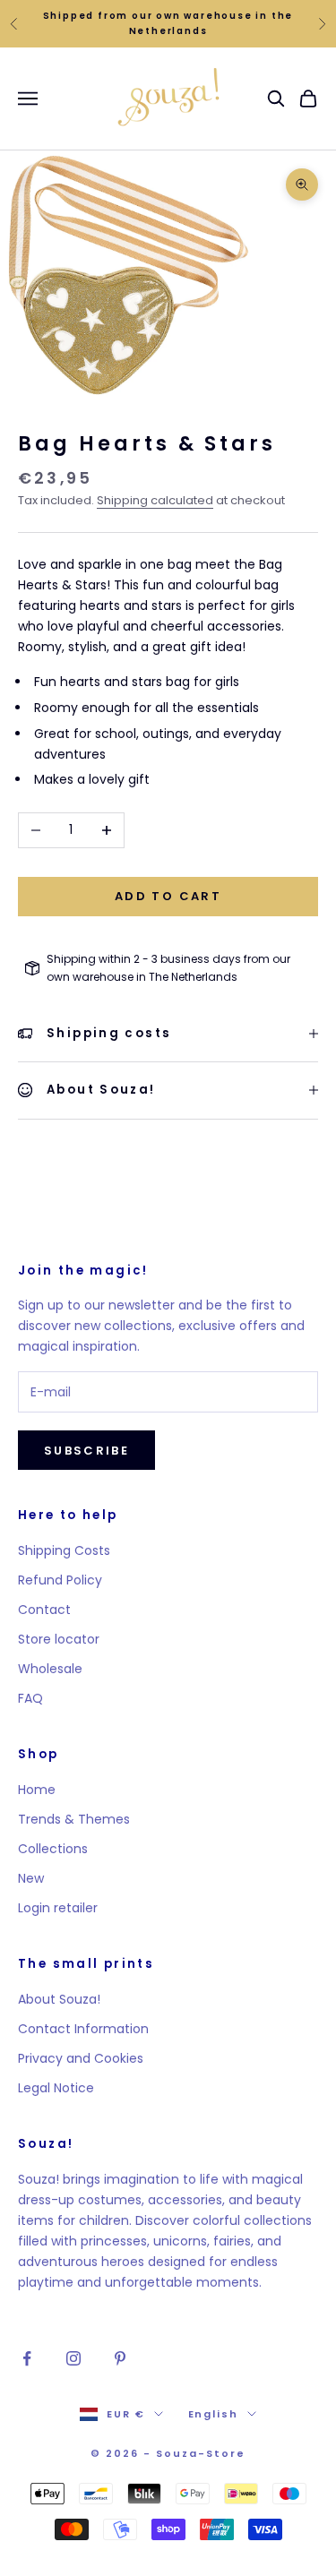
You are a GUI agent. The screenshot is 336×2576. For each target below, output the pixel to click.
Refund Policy (60, 1580)
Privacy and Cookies (81, 2058)
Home (37, 1790)
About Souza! (59, 1999)
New (31, 1878)
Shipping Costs (64, 1550)
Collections (53, 1849)
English (214, 2414)
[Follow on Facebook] (27, 2358)
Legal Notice (56, 2088)
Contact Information (83, 2029)
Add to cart (168, 896)
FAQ (30, 1698)
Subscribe (86, 1451)
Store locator (59, 1639)
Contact (44, 1610)
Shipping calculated (155, 500)
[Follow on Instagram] (73, 2358)
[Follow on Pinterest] (120, 2358)
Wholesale (50, 1669)
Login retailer (58, 1908)
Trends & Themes (74, 1819)
